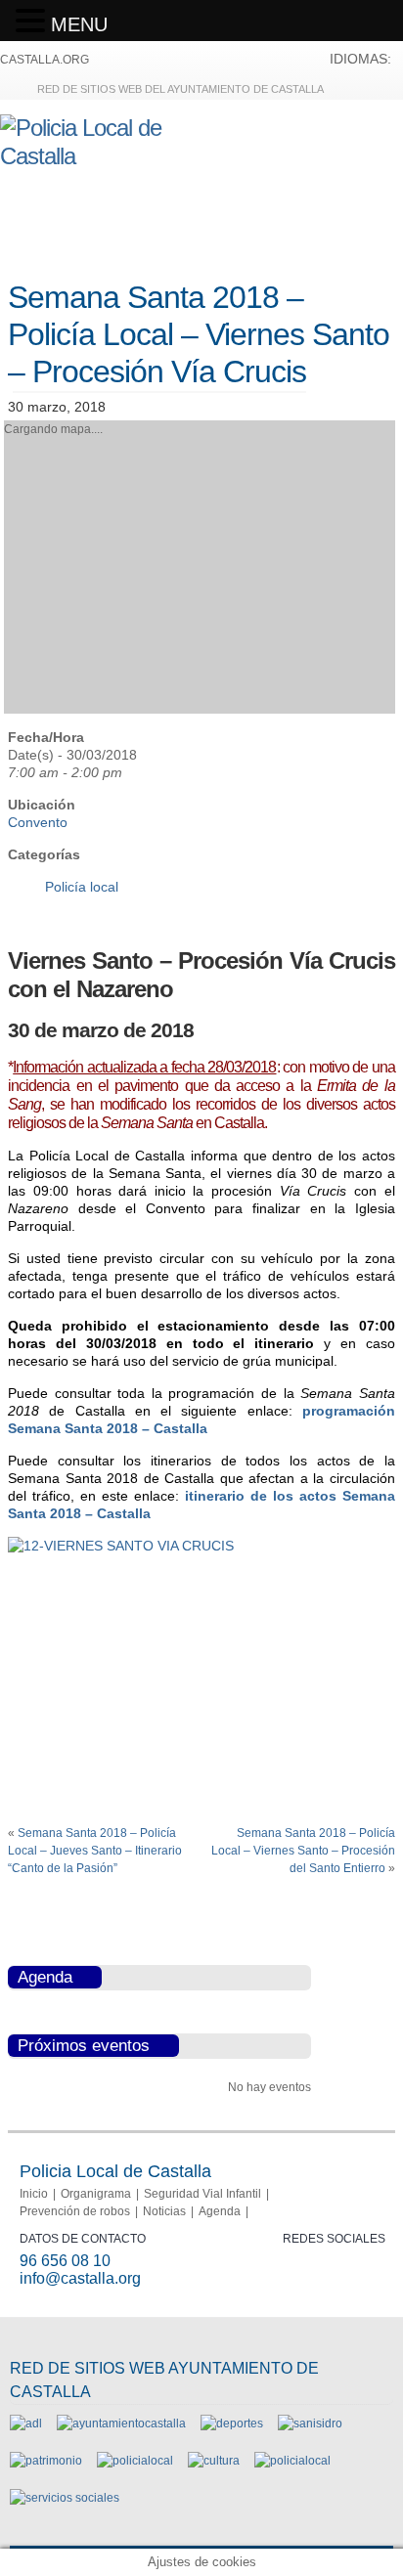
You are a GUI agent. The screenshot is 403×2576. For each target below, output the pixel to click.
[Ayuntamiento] (121, 2423)
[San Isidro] (310, 2423)
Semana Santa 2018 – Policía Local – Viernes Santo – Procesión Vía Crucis (199, 335)
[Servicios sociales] (65, 2498)
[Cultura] (214, 2461)
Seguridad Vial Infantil (202, 2194)
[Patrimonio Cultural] (46, 2461)
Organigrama (96, 2194)
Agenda (220, 2211)
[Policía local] (135, 2461)
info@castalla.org (80, 2278)
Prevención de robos (75, 2211)
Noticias (164, 2211)
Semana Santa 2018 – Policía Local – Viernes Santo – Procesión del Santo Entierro (303, 1851)
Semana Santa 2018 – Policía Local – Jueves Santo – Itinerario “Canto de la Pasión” (95, 1851)
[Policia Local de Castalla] (108, 156)
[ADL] (26, 2423)
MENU (79, 24)
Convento (38, 822)
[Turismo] (292, 2461)
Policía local (82, 887)
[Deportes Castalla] (232, 2423)
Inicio (34, 2194)
